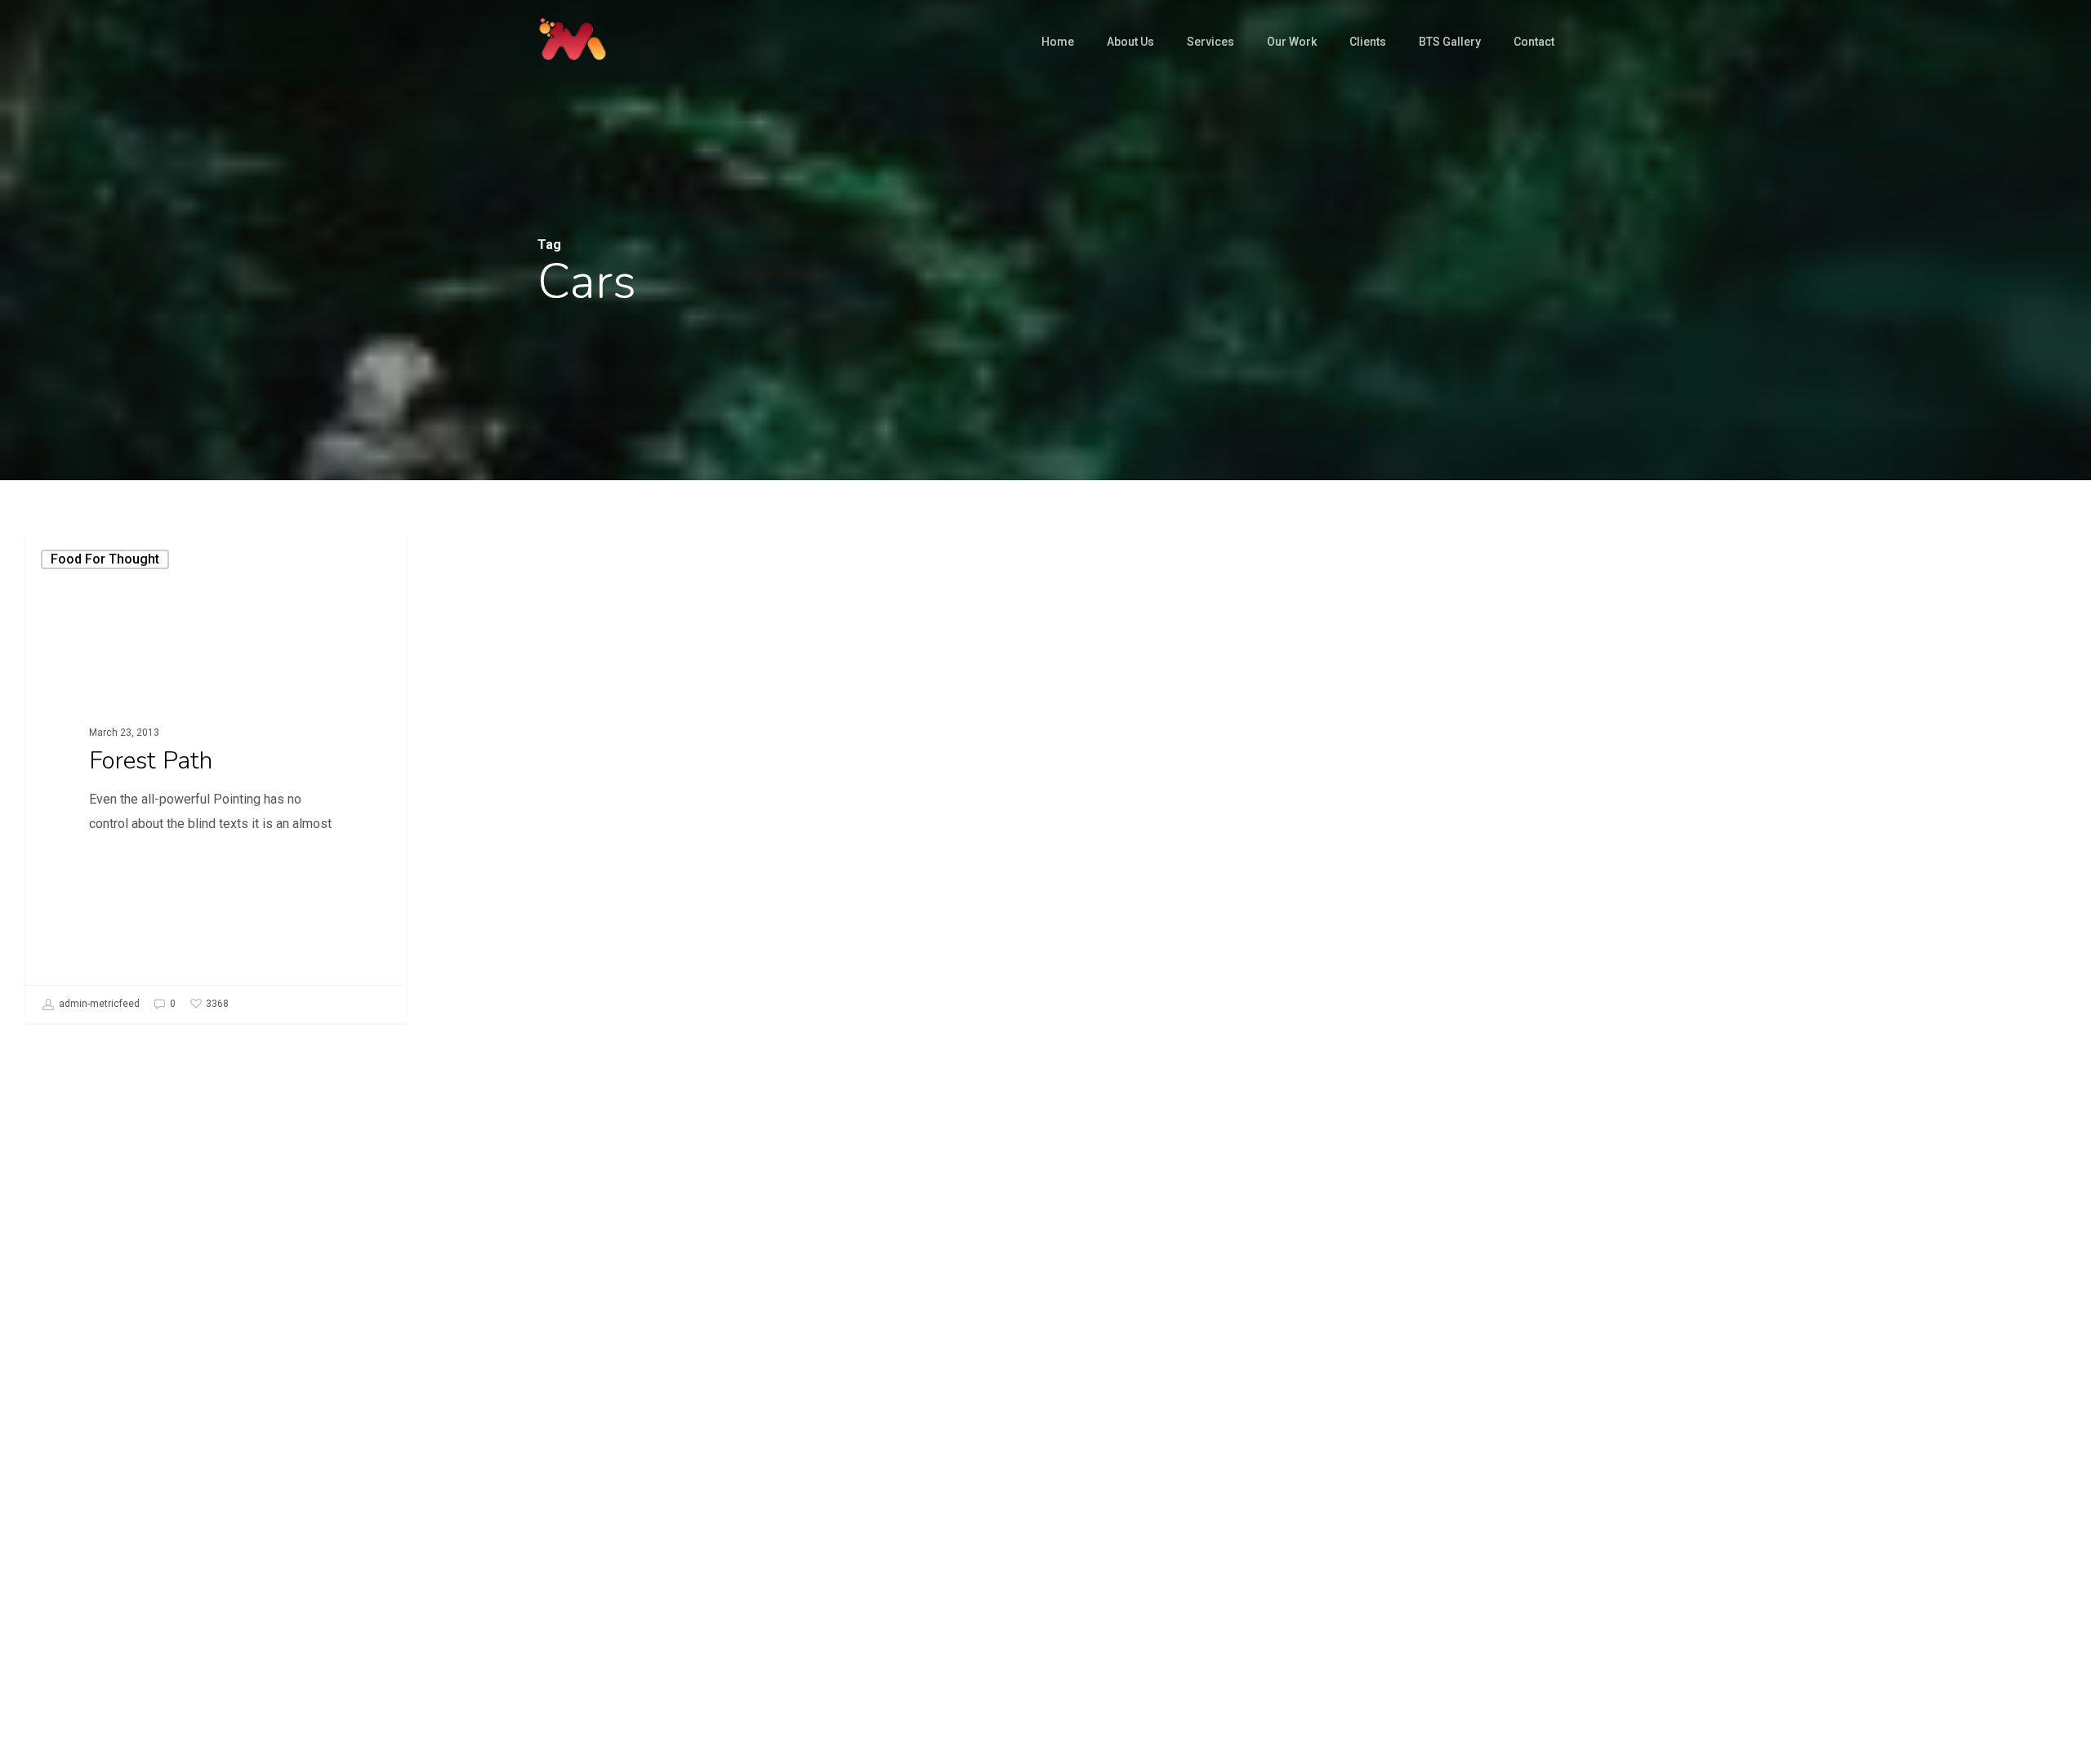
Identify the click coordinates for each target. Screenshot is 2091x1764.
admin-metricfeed (98, 1004)
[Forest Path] (216, 778)
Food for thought (105, 559)
